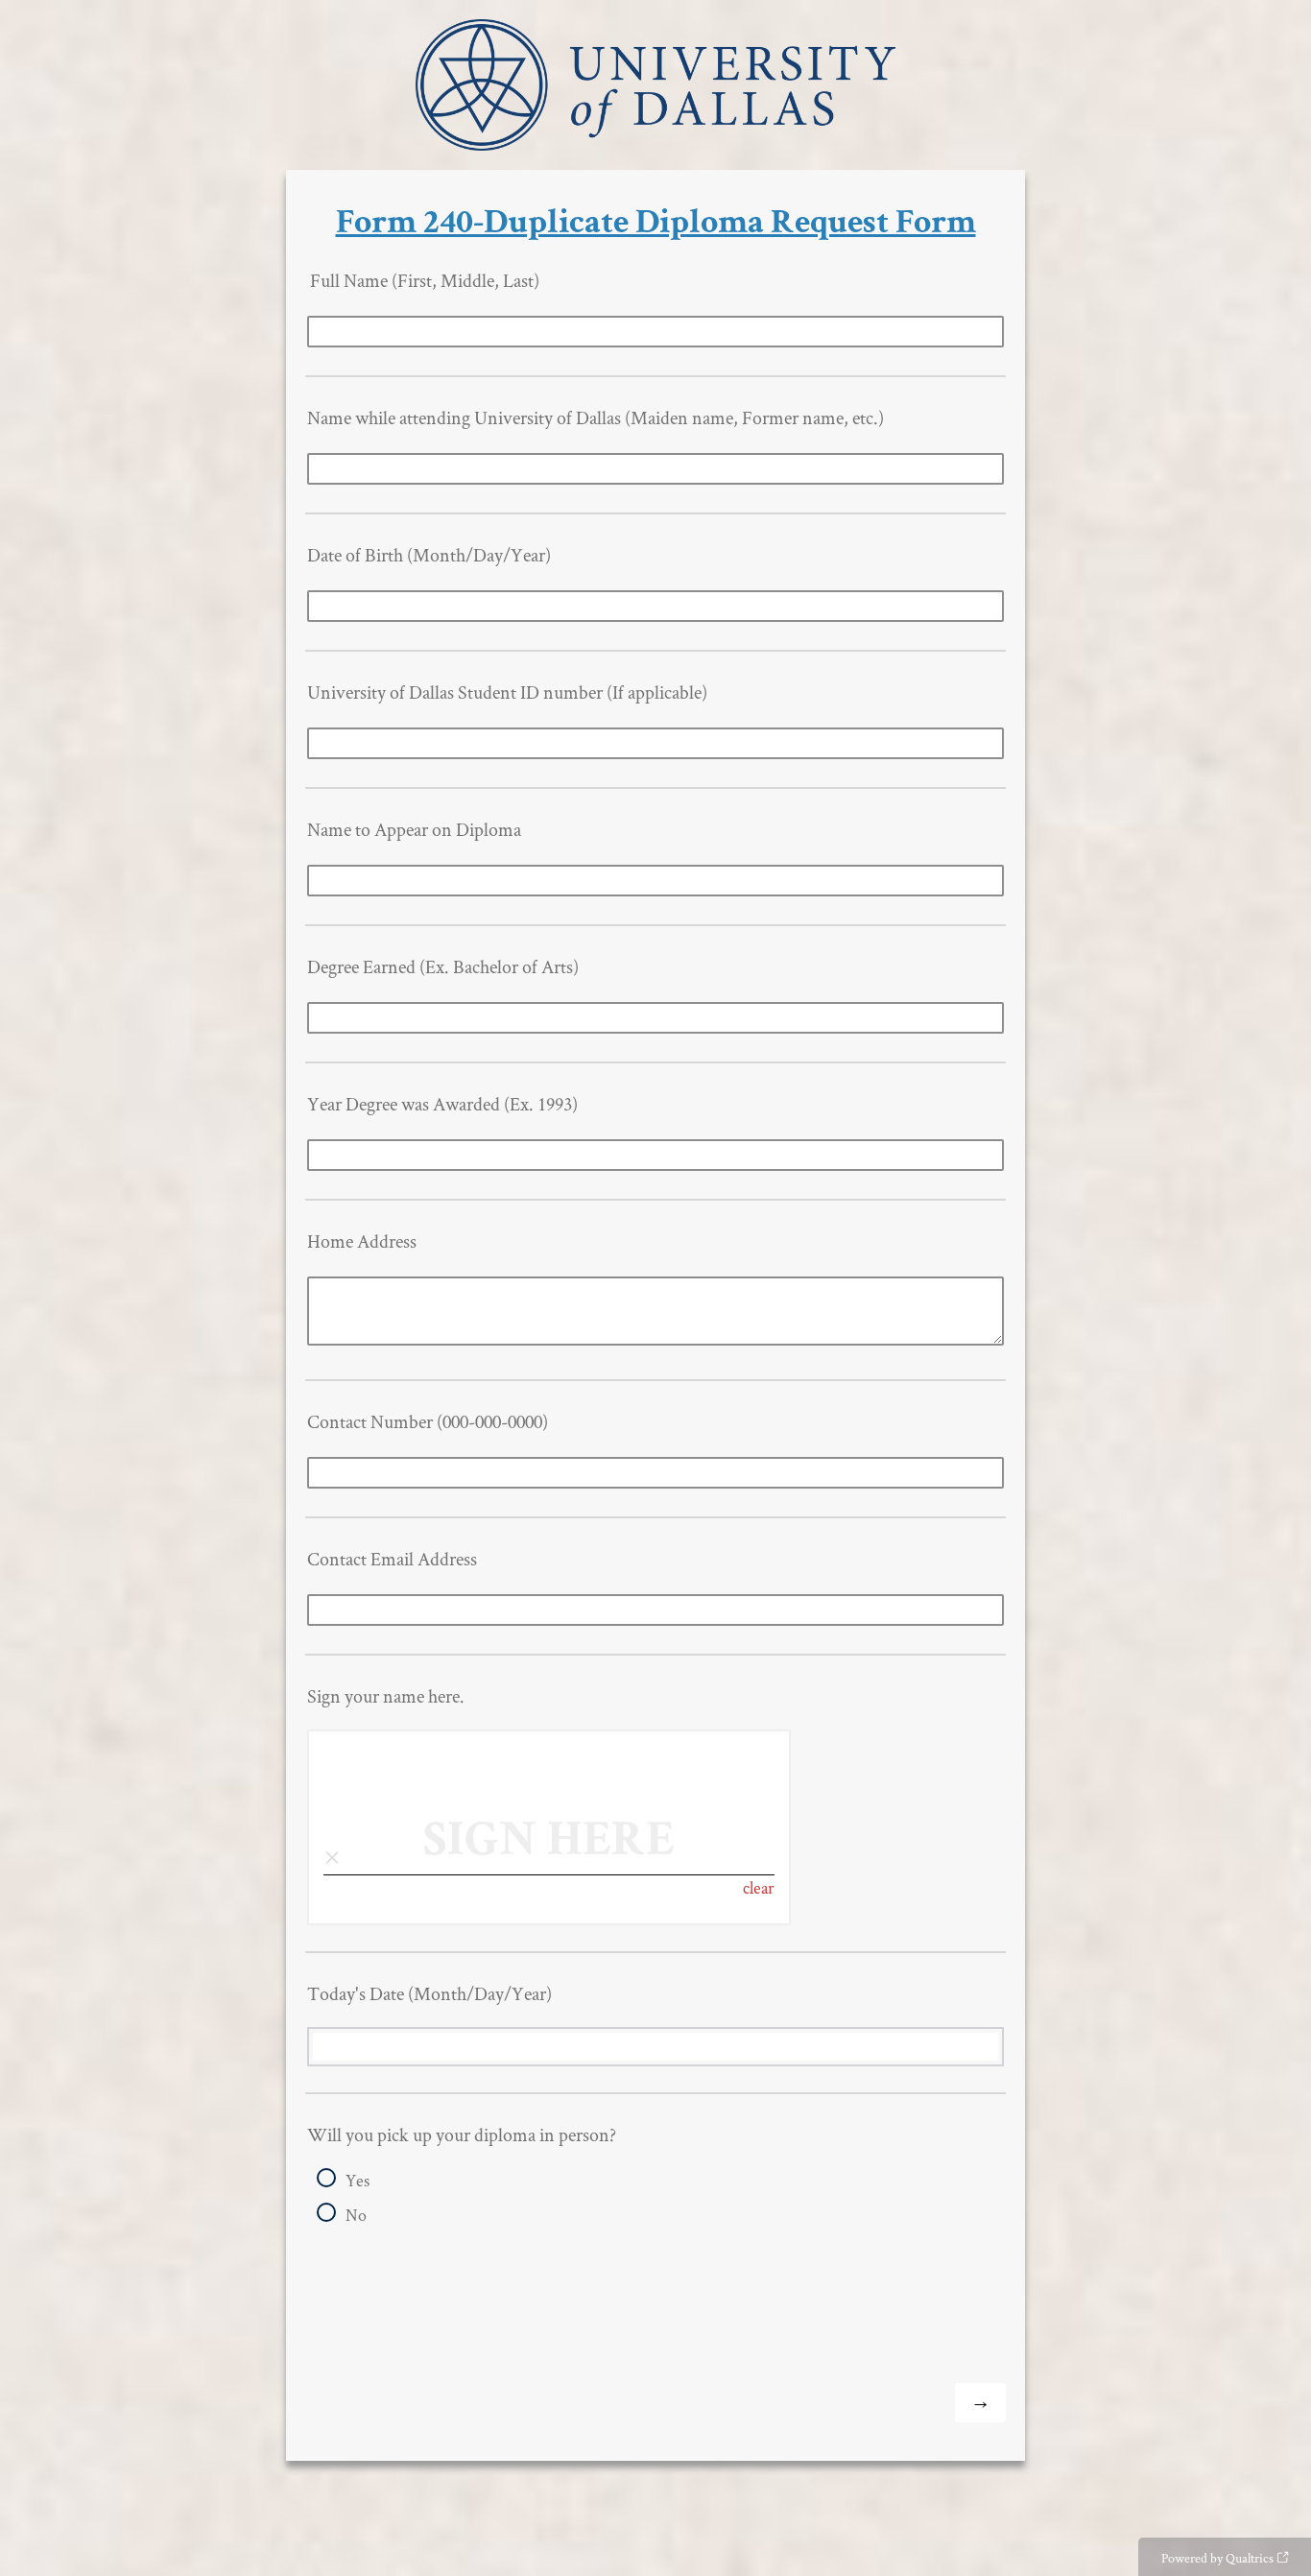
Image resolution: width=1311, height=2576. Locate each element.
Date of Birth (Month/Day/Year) (429, 555)
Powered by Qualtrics (1217, 2558)
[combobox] (655, 2047)
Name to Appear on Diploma (414, 829)
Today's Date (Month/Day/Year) (429, 1993)
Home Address (362, 1241)
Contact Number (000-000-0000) (428, 1421)
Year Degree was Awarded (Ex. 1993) (442, 1104)
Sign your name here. (386, 1696)
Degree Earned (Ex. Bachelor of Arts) (443, 966)
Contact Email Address (392, 1559)
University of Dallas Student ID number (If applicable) (507, 692)
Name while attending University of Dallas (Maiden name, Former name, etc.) (596, 417)
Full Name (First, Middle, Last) (423, 280)
